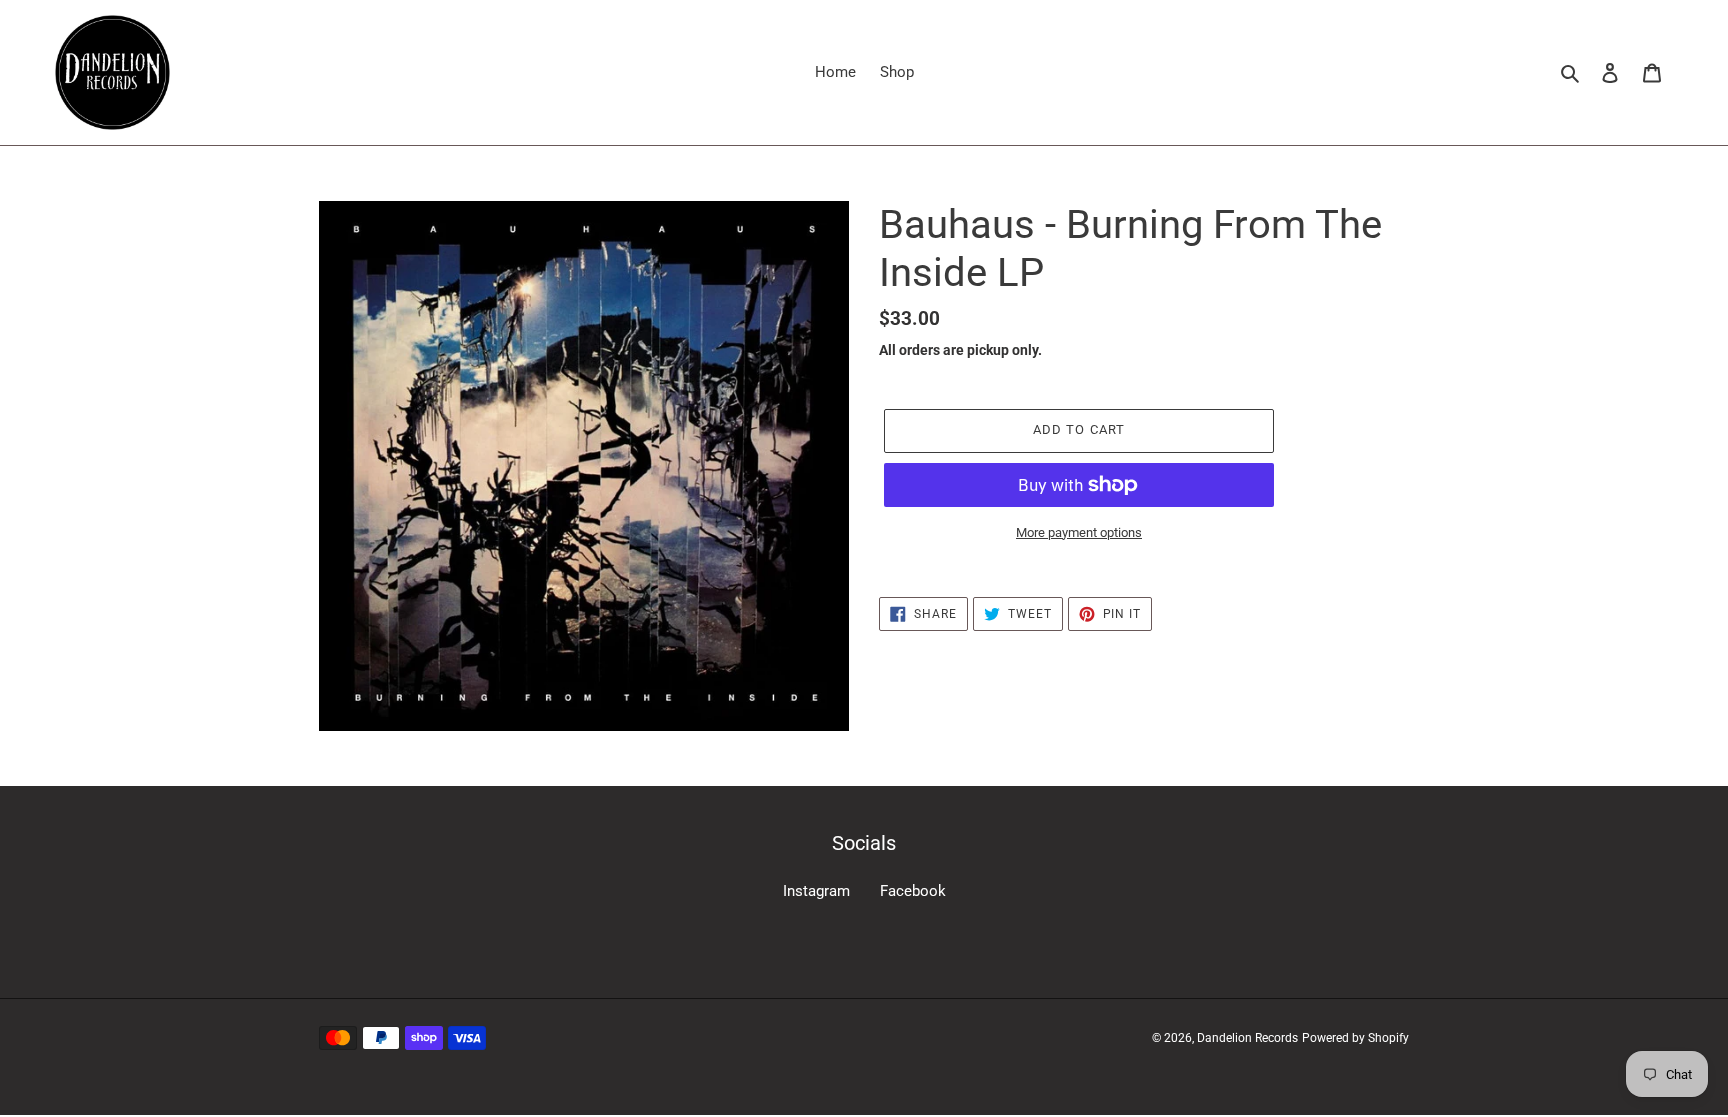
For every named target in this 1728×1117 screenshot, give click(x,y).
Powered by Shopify (1355, 1038)
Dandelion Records (1247, 1038)
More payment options (1079, 532)
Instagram (816, 891)
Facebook (913, 891)
